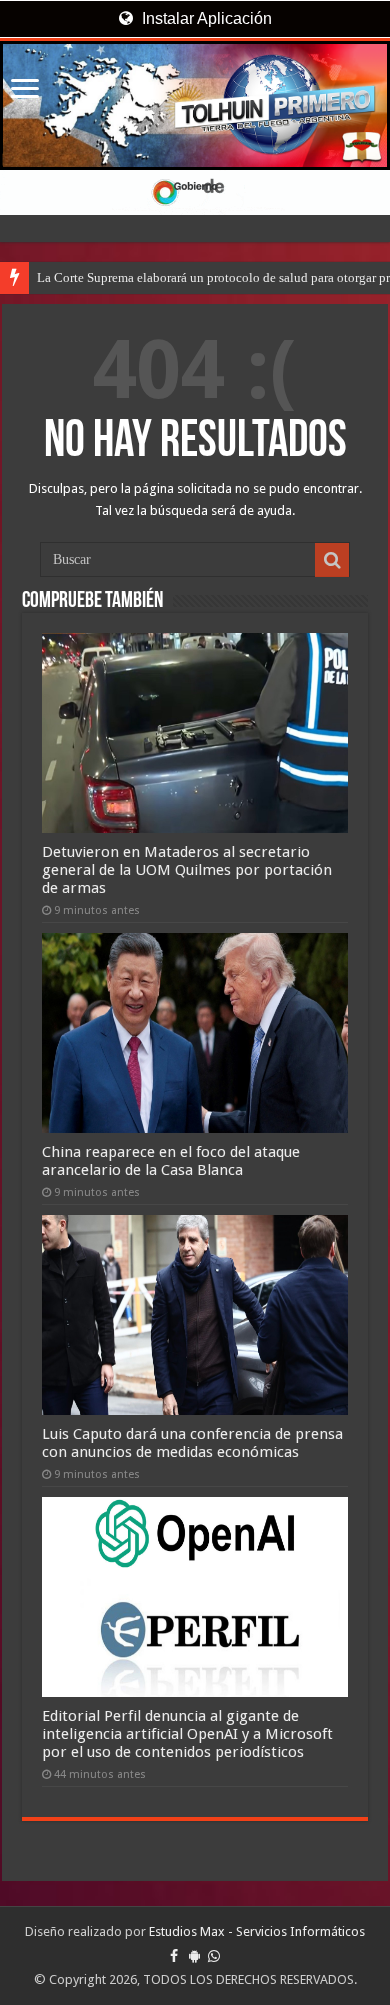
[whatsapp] (214, 1956)
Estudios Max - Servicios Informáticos (257, 1931)
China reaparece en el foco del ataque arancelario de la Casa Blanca (171, 1161)
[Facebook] (174, 1956)
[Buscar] (332, 560)
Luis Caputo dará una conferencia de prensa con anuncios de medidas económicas (192, 1443)
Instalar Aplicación (205, 18)
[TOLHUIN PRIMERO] (195, 105)
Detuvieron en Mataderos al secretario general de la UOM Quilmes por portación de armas (187, 870)
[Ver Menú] (25, 90)
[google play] (194, 1956)
